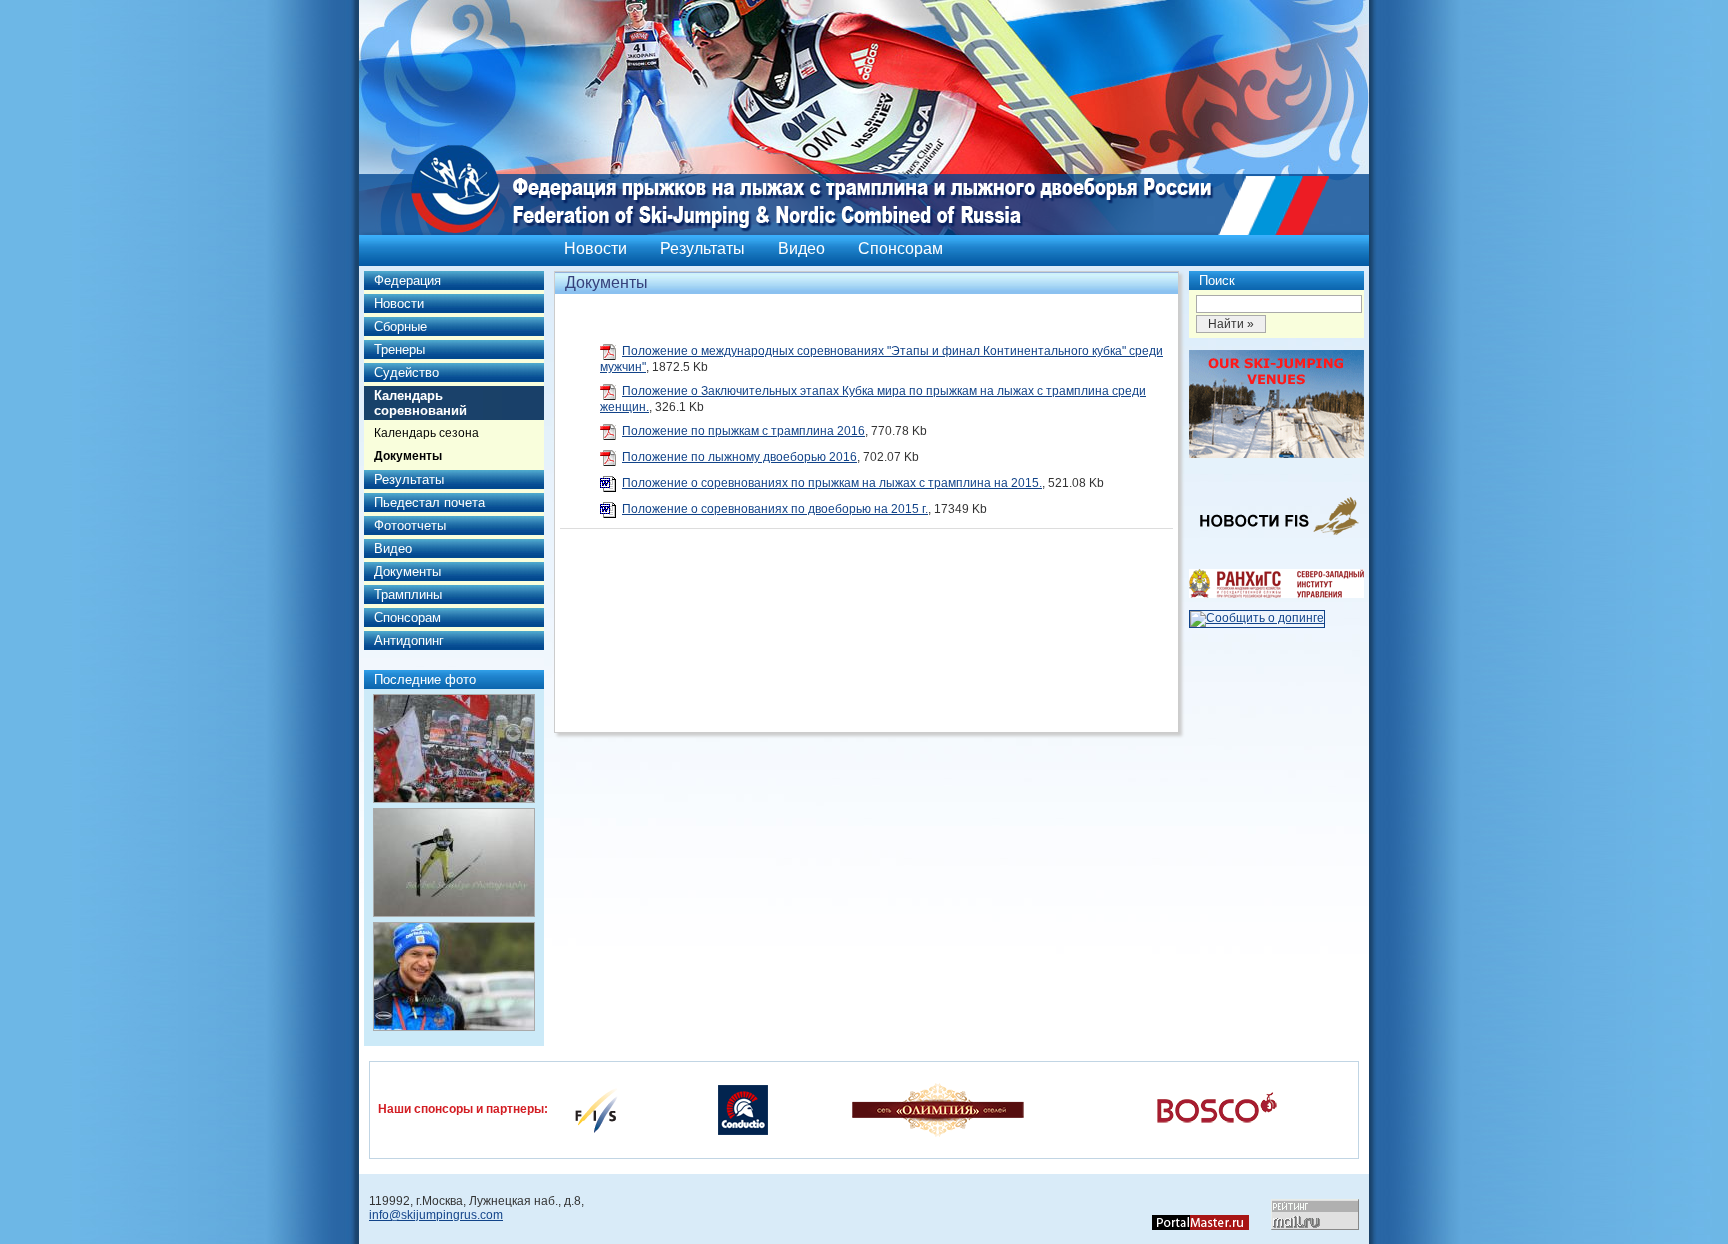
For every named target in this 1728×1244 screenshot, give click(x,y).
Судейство (406, 372)
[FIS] (596, 1109)
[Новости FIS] (1276, 541)
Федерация (407, 280)
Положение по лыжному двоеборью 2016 (739, 457)
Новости (595, 248)
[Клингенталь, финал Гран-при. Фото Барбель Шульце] (454, 976)
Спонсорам (900, 248)
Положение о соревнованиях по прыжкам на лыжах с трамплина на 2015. (832, 483)
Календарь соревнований (420, 403)
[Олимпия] (937, 1109)
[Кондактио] (743, 1109)
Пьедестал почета (429, 502)
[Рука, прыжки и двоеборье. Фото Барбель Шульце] (454, 862)
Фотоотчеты (410, 525)
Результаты (702, 248)
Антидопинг (409, 640)
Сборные (400, 326)
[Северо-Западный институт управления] (1276, 594)
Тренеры (399, 349)
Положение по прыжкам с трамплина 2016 (743, 431)
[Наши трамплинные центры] (1276, 454)
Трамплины (408, 594)
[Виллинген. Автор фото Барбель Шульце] (454, 748)
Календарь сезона (426, 433)
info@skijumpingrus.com (436, 1215)
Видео (801, 248)
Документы (408, 456)
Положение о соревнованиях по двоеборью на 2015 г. (775, 509)
